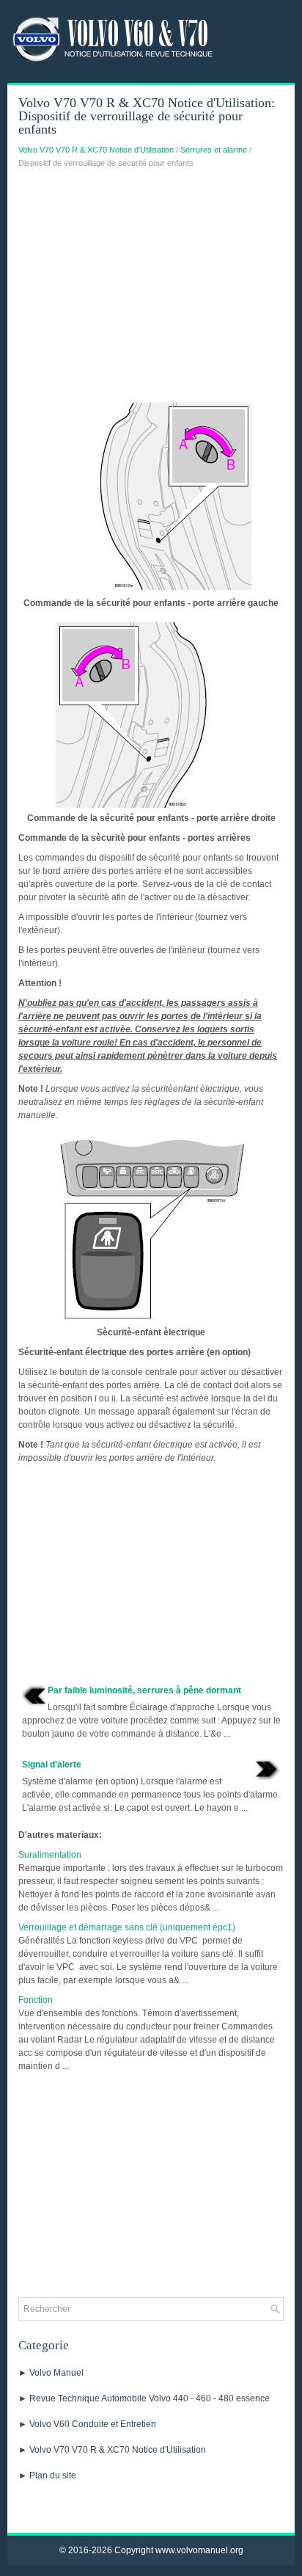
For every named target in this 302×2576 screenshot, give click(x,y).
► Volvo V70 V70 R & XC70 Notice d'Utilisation (112, 2450)
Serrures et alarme (214, 150)
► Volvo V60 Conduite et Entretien (87, 2424)
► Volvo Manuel (51, 2373)
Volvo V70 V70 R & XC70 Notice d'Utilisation (96, 150)
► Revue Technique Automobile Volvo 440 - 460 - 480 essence (144, 2398)
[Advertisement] (151, 286)
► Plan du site (47, 2475)
